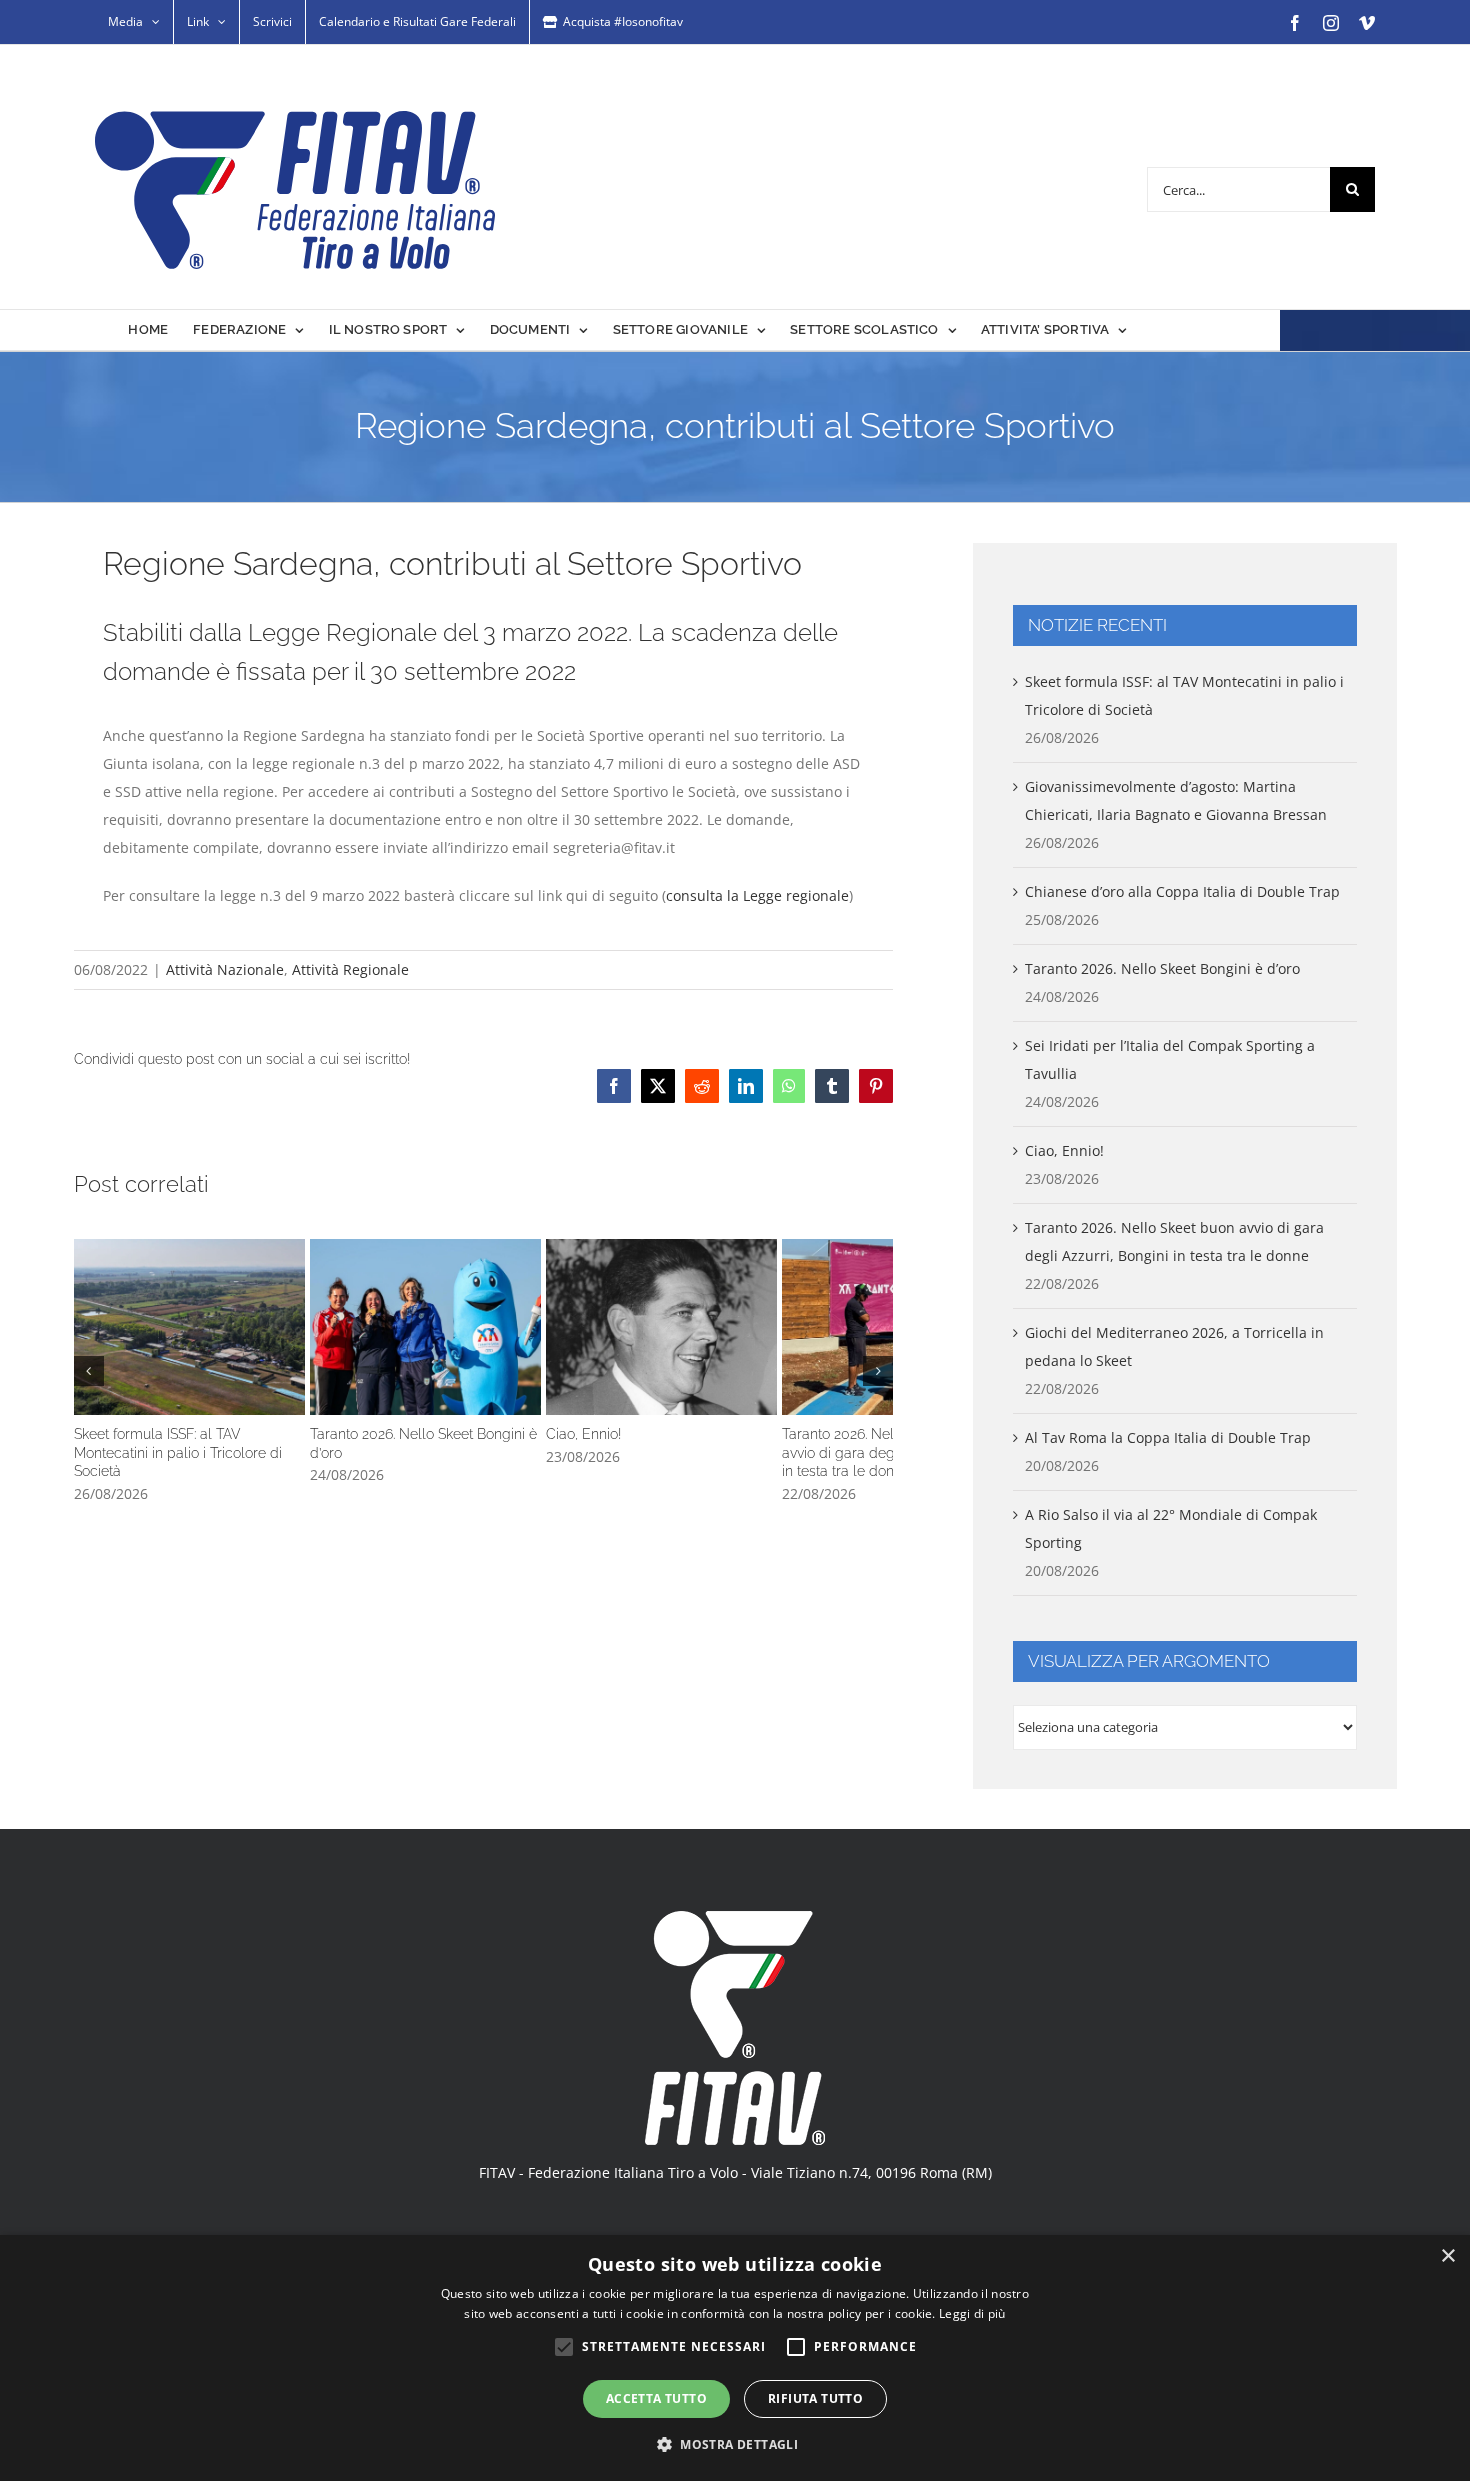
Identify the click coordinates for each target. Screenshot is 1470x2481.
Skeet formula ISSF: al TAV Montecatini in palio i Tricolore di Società (208, 1342)
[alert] (735, 2358)
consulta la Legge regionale (757, 895)
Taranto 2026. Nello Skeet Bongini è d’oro (483, 1342)
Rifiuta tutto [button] (815, 2398)
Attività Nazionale (225, 969)
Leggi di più (972, 2313)
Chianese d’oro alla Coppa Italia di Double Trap (1182, 891)
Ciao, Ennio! (758, 1342)
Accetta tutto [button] (656, 2398)
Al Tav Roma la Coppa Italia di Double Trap (1168, 1437)
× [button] (1447, 2256)
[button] (89, 1377)
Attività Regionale (350, 969)
